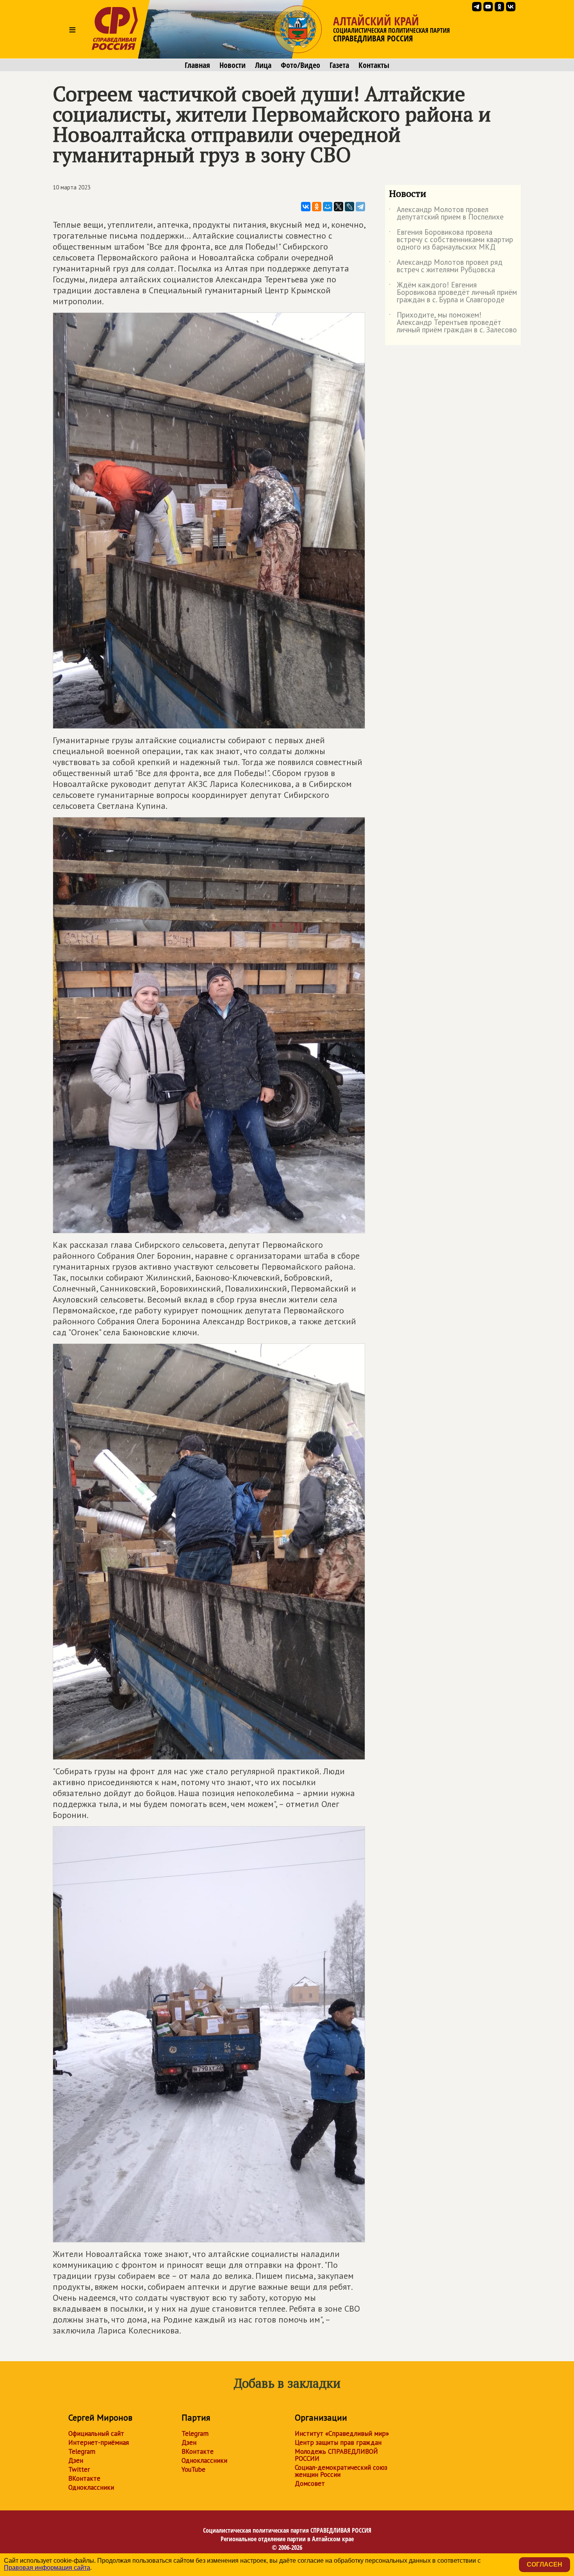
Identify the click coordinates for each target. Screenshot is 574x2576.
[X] (339, 207)
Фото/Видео (300, 65)
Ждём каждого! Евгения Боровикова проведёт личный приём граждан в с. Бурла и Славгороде (453, 293)
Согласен (545, 2564)
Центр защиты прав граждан (338, 2442)
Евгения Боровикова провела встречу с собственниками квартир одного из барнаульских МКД (451, 240)
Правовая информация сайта (47, 2568)
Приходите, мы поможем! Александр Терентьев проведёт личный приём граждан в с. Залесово (453, 323)
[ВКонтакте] (306, 207)
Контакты (374, 65)
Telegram (82, 2451)
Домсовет (310, 2483)
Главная (197, 65)
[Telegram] (360, 207)
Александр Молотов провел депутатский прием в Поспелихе (446, 214)
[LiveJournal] (349, 207)
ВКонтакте (84, 2478)
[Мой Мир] (328, 207)
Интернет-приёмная (99, 2442)
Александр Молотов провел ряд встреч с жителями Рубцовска (446, 266)
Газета (339, 65)
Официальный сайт (96, 2433)
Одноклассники (91, 2487)
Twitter (79, 2469)
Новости (233, 65)
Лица (263, 65)
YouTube (193, 2469)
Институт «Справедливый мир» (342, 2433)
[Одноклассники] (317, 207)
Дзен (76, 2460)
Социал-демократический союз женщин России (341, 2471)
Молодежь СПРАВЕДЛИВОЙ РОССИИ (336, 2455)
